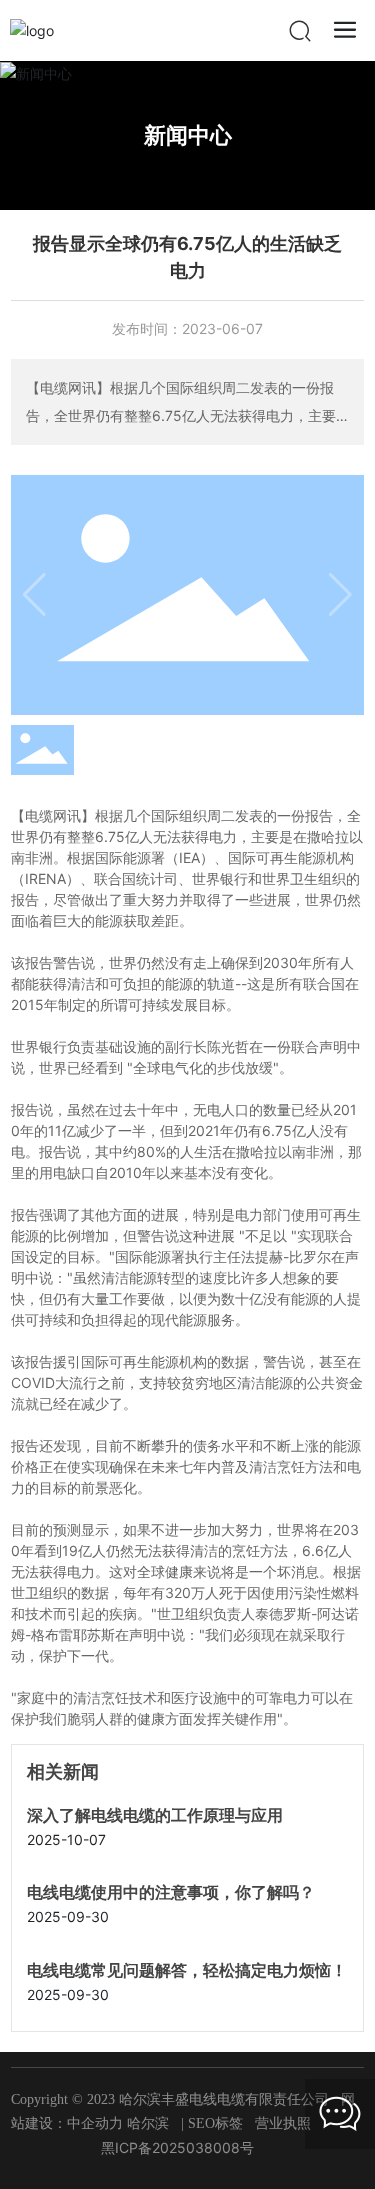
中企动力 (95, 2123)
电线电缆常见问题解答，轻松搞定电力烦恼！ (187, 1970)
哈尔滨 (148, 2123)
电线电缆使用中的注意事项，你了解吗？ (171, 1892)
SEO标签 (215, 2123)
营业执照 (283, 2123)
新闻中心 (188, 135)
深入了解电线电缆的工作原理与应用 (155, 1815)
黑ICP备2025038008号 (177, 2147)
